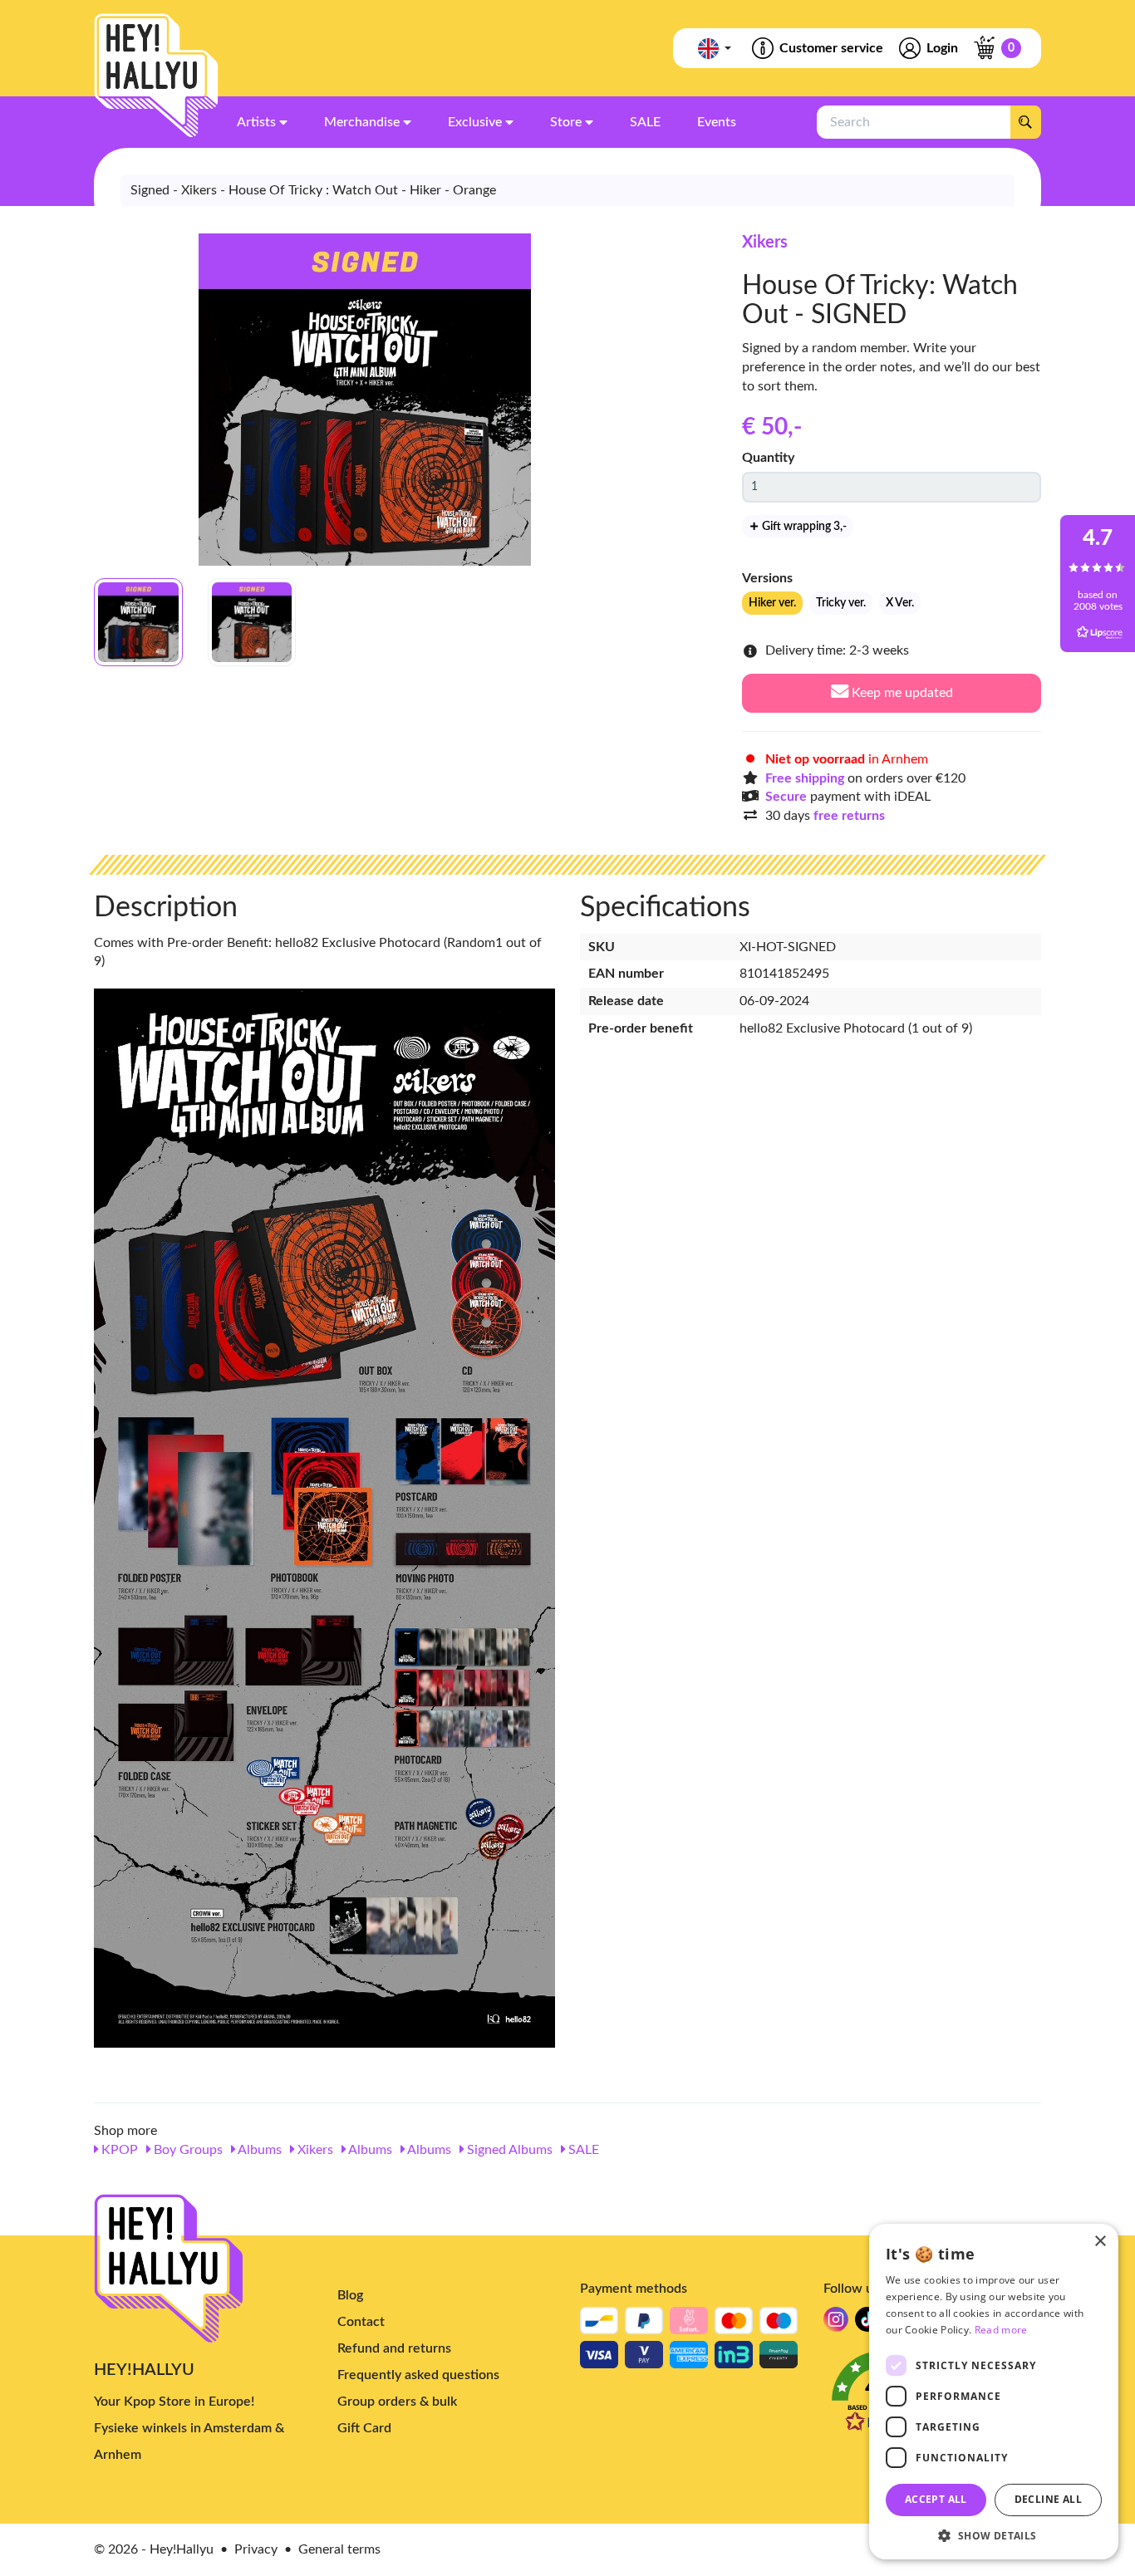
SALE (582, 2150)
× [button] (1100, 2242)
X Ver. (900, 603)
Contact (361, 2322)
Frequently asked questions (418, 2375)
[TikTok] (867, 2324)
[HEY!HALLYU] (156, 76)
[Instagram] (836, 2324)
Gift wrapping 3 (803, 527)
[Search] (1025, 122)
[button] (994, 2535)
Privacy (256, 2549)
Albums (258, 2150)
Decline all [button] (1048, 2499)
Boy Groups (187, 2150)
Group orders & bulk (397, 2402)
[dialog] (994, 2392)
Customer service (831, 48)
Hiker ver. (772, 603)
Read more (1001, 2330)
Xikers (765, 243)
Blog (350, 2295)
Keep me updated (901, 693)
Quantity (768, 458)
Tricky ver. (841, 603)
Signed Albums (508, 2150)
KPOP (118, 2150)
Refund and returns (394, 2348)
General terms (339, 2549)
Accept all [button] (936, 2499)
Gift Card (364, 2428)
